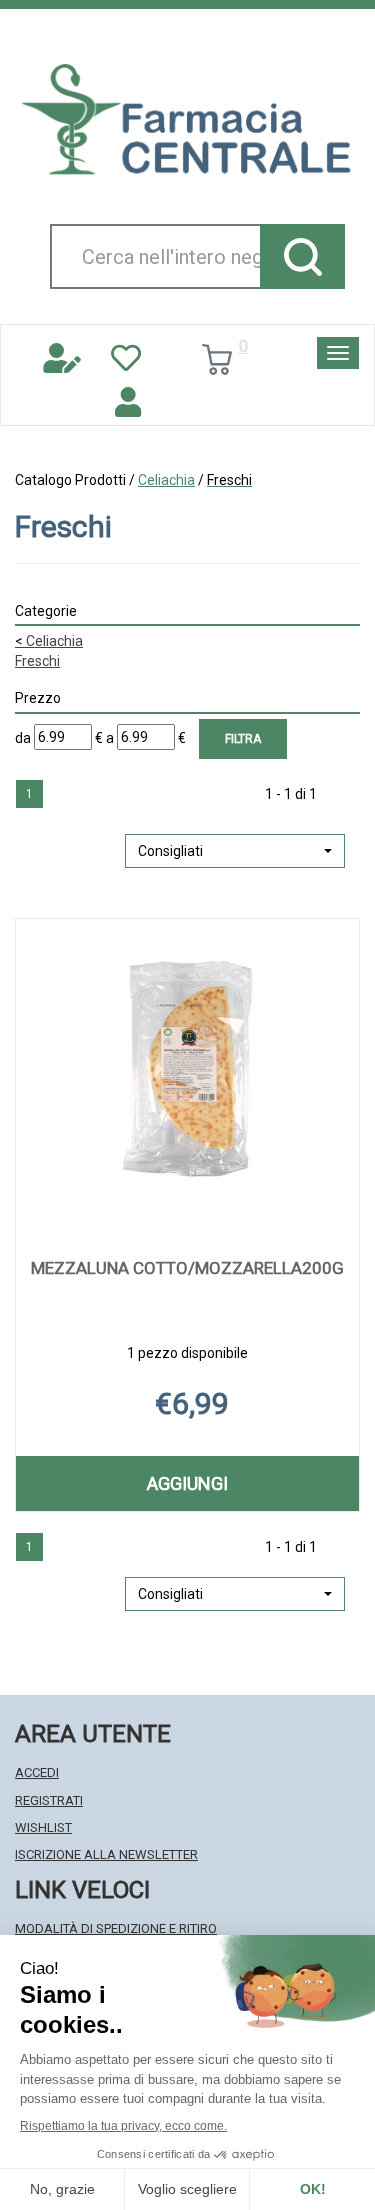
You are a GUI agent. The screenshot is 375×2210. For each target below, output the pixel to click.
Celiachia (166, 480)
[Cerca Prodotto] (302, 256)
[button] (235, 851)
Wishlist (43, 1827)
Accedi (37, 1772)
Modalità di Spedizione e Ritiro (116, 1928)
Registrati (49, 1800)
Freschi (37, 661)
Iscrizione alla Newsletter (106, 1854)
